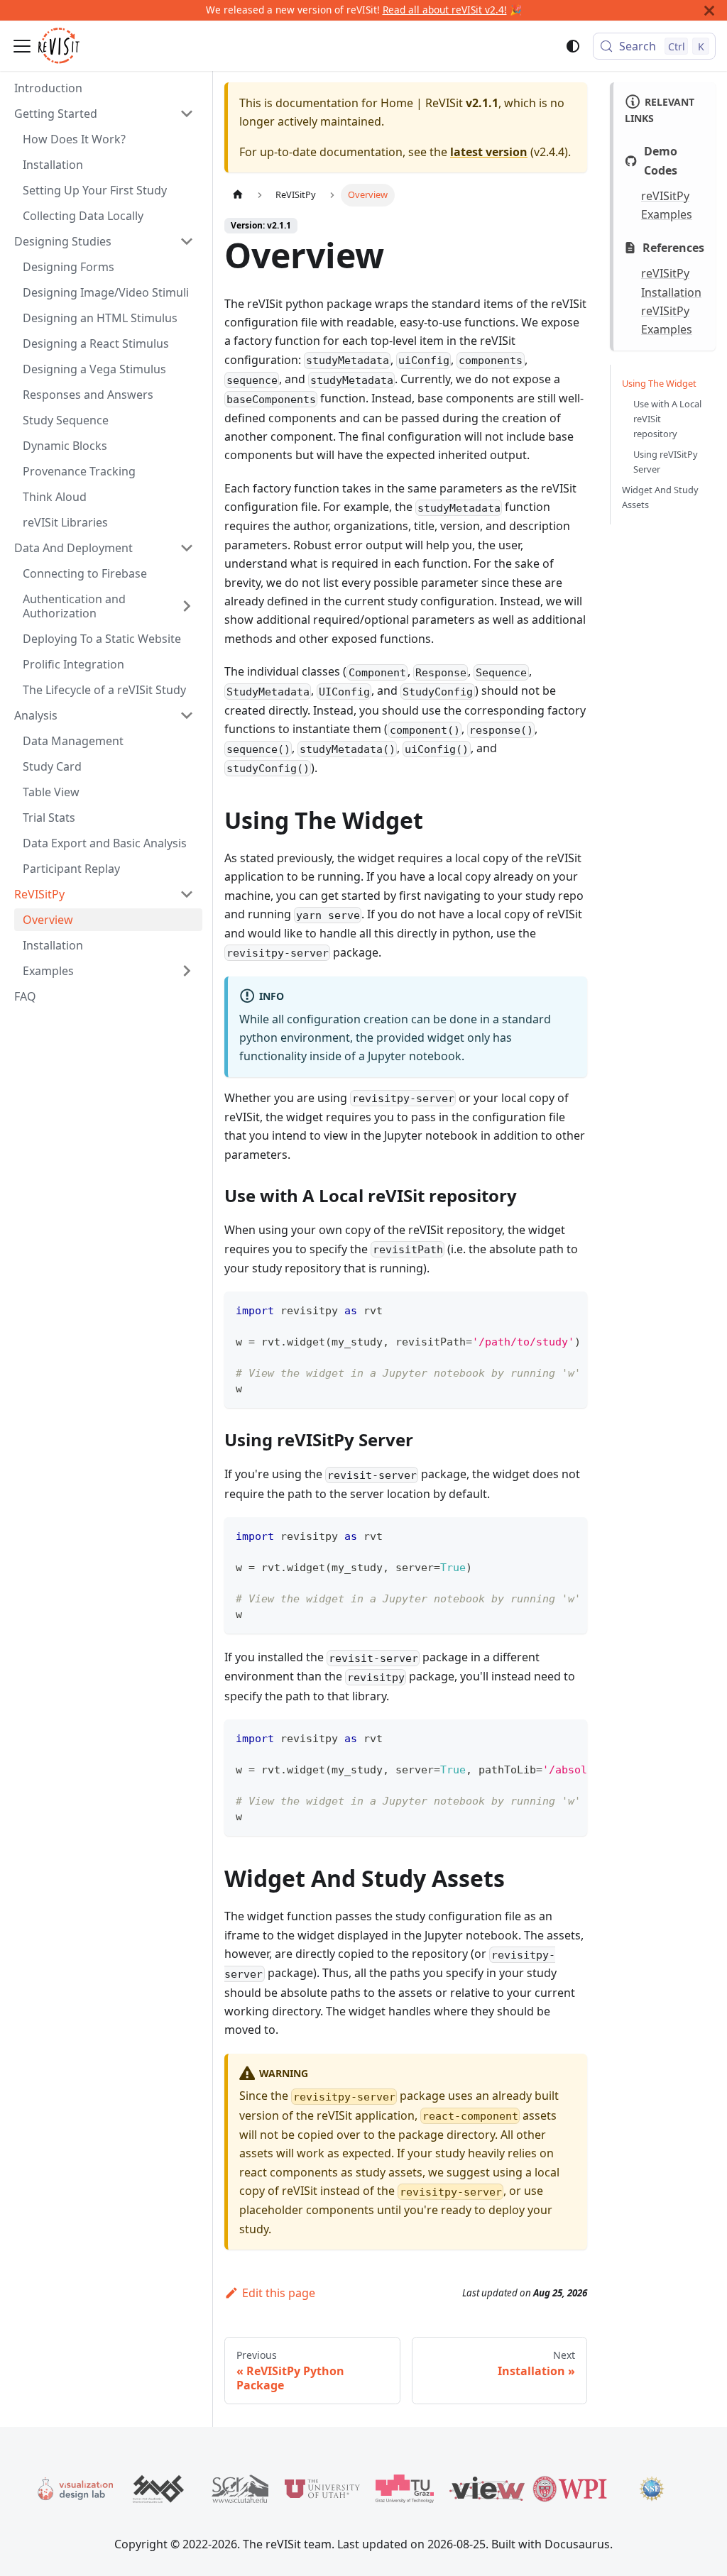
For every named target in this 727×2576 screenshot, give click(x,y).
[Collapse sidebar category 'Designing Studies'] (187, 241)
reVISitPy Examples (667, 205)
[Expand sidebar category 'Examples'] (187, 971)
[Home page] (238, 195)
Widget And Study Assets (660, 497)
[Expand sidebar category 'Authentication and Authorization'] (187, 606)
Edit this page (279, 2293)
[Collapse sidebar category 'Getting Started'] (187, 114)
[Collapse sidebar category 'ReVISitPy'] (187, 894)
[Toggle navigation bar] (22, 46)
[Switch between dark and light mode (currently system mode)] (573, 46)
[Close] (709, 10)
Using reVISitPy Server (666, 462)
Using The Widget (659, 383)
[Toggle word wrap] (544, 1309)
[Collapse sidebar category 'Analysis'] (187, 715)
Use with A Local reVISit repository (667, 419)
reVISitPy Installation (671, 282)
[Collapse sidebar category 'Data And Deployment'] (187, 548)
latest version (489, 152)
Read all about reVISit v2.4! (445, 10)
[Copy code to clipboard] (570, 1309)
